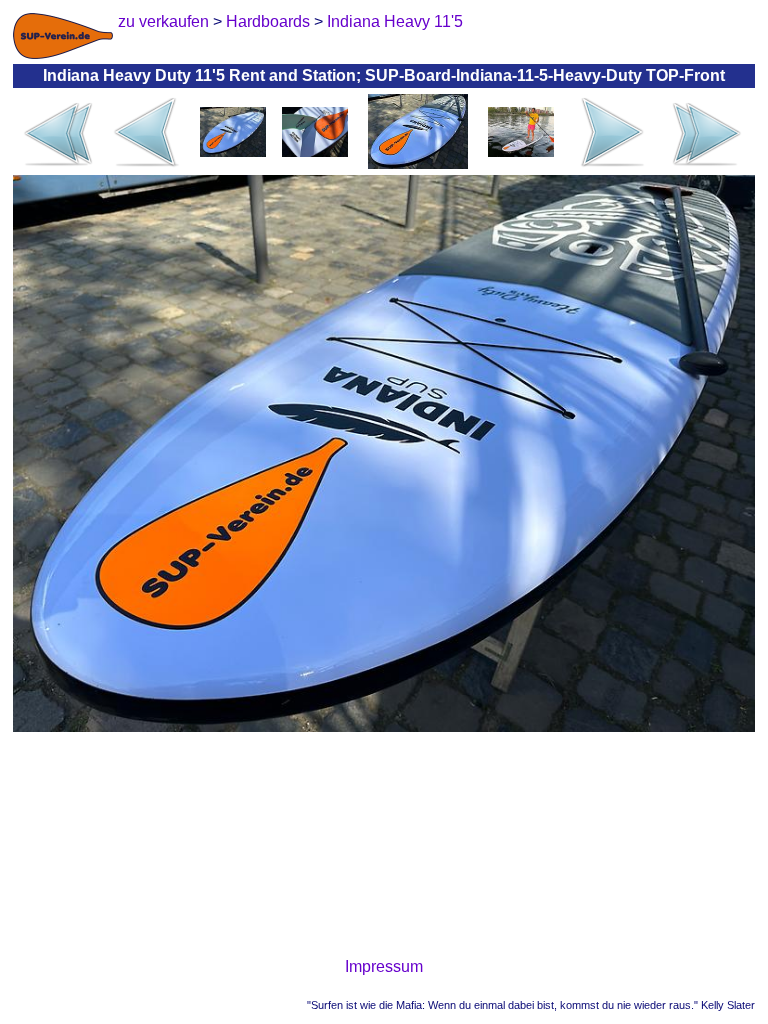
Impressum (384, 966)
